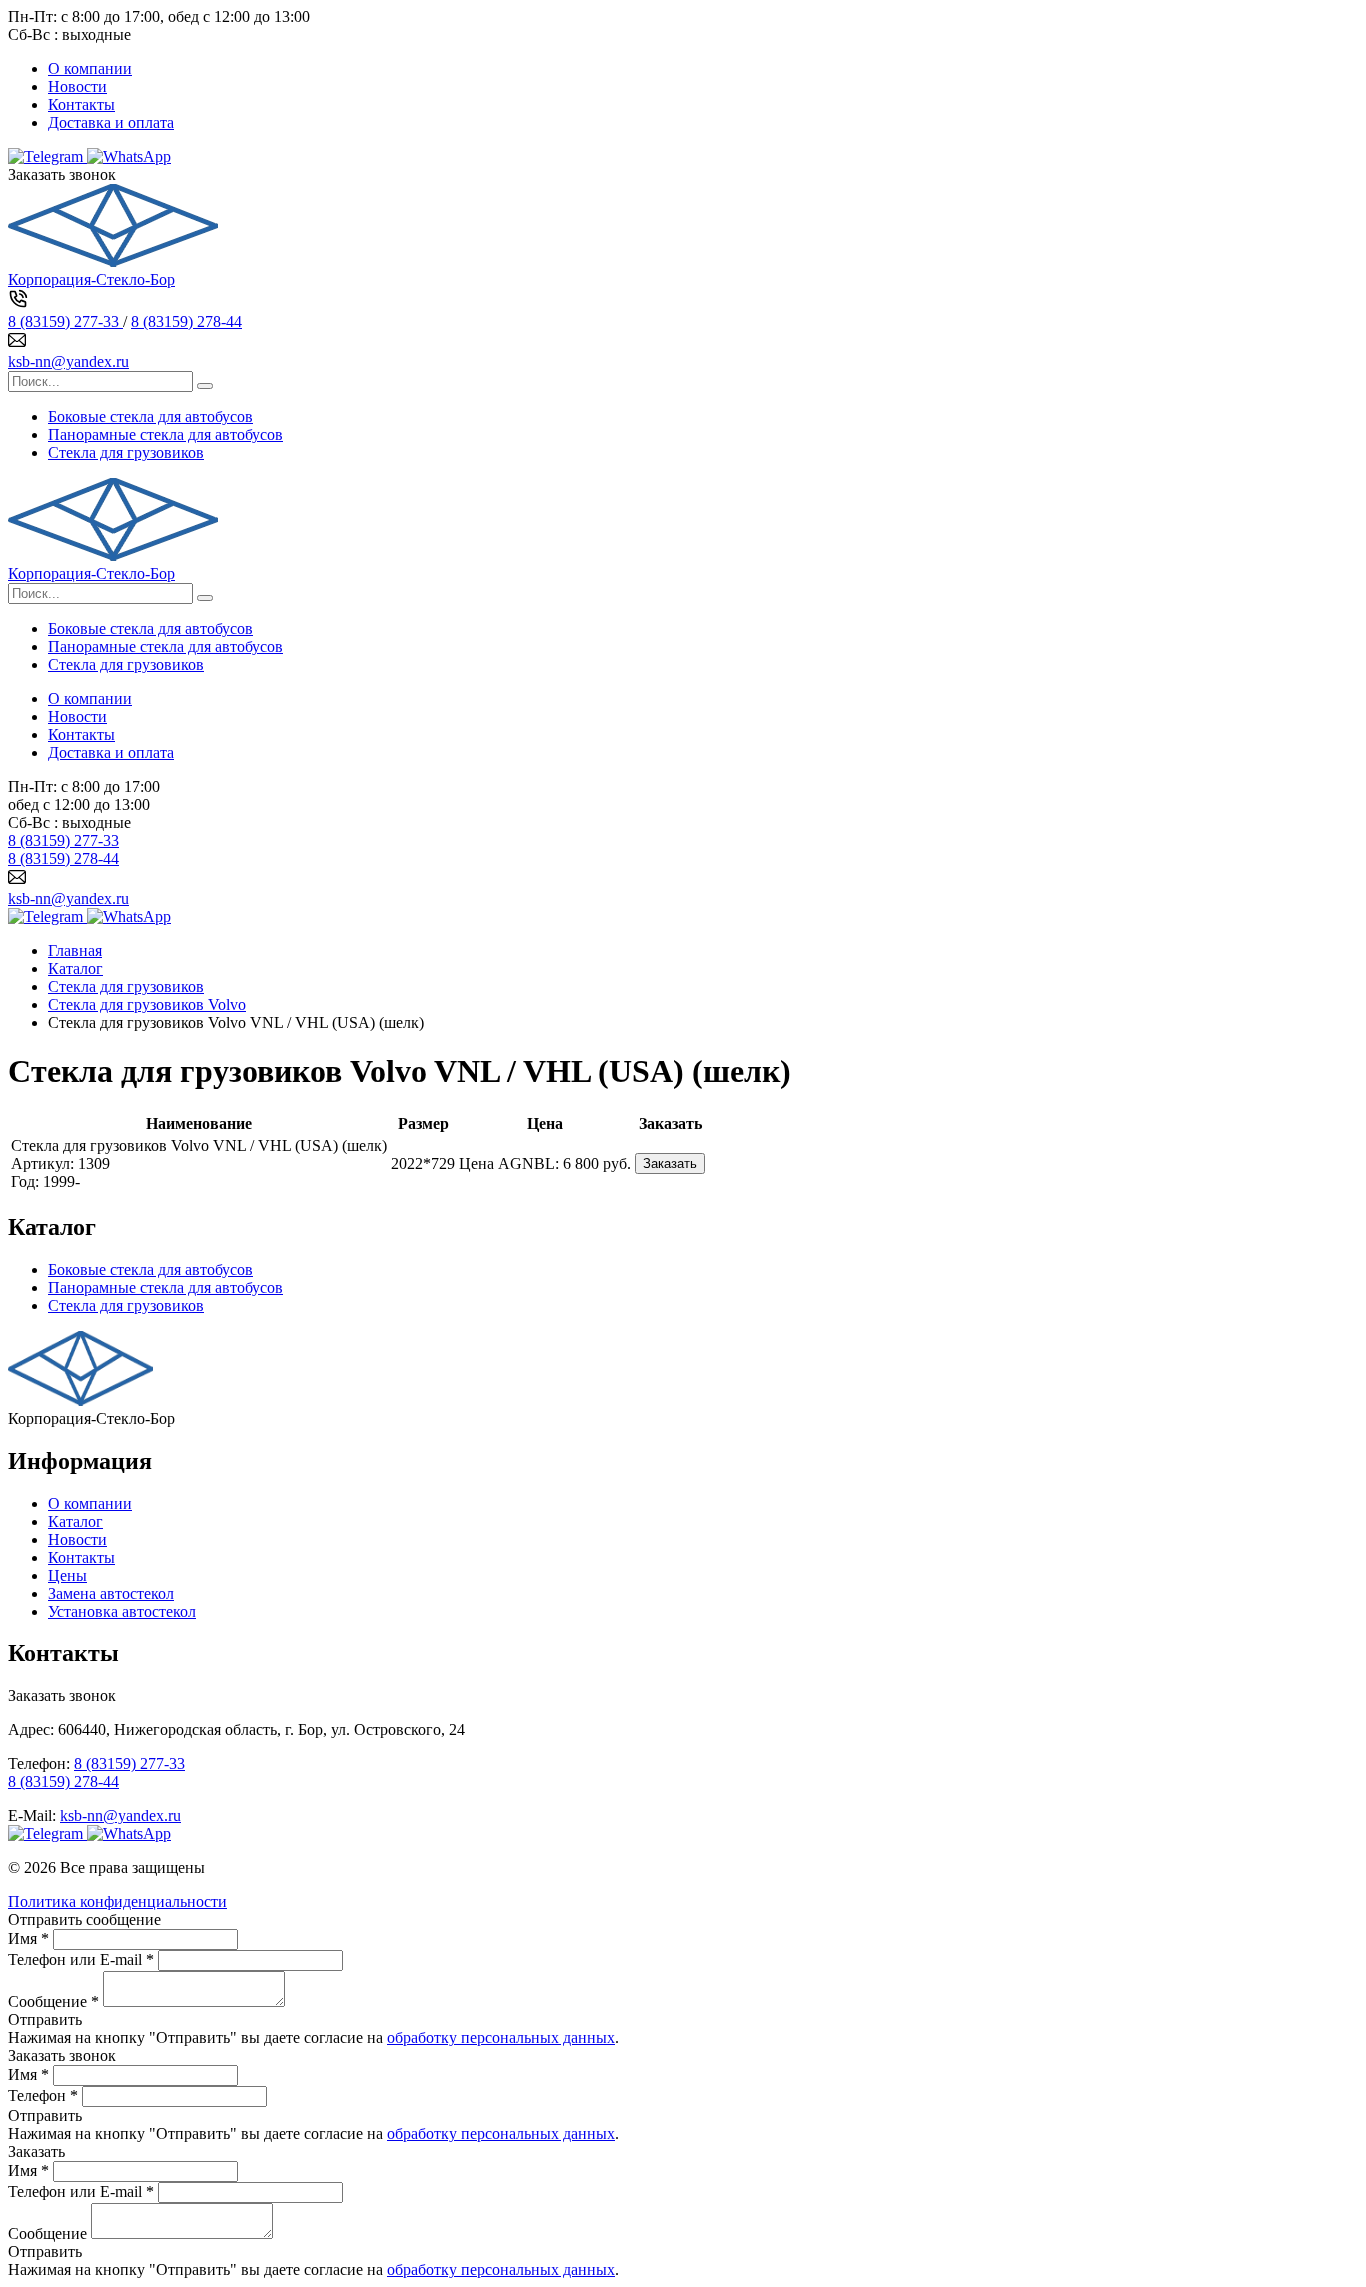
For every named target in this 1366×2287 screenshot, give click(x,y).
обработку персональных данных (501, 2037)
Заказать (670, 1163)
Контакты (81, 104)
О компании (90, 68)
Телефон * (43, 2095)
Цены (67, 1575)
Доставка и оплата (111, 122)
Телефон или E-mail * (81, 1959)
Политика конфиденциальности (117, 1901)
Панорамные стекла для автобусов (165, 434)
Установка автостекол (122, 1611)
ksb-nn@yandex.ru (68, 361)
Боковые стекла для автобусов (150, 416)
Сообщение (47, 2233)
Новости (77, 86)
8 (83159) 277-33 (65, 321)
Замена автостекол (111, 1593)
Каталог (75, 1521)
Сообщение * (53, 2001)
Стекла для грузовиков (126, 452)
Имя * (28, 1938)
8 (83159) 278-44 (186, 321)
